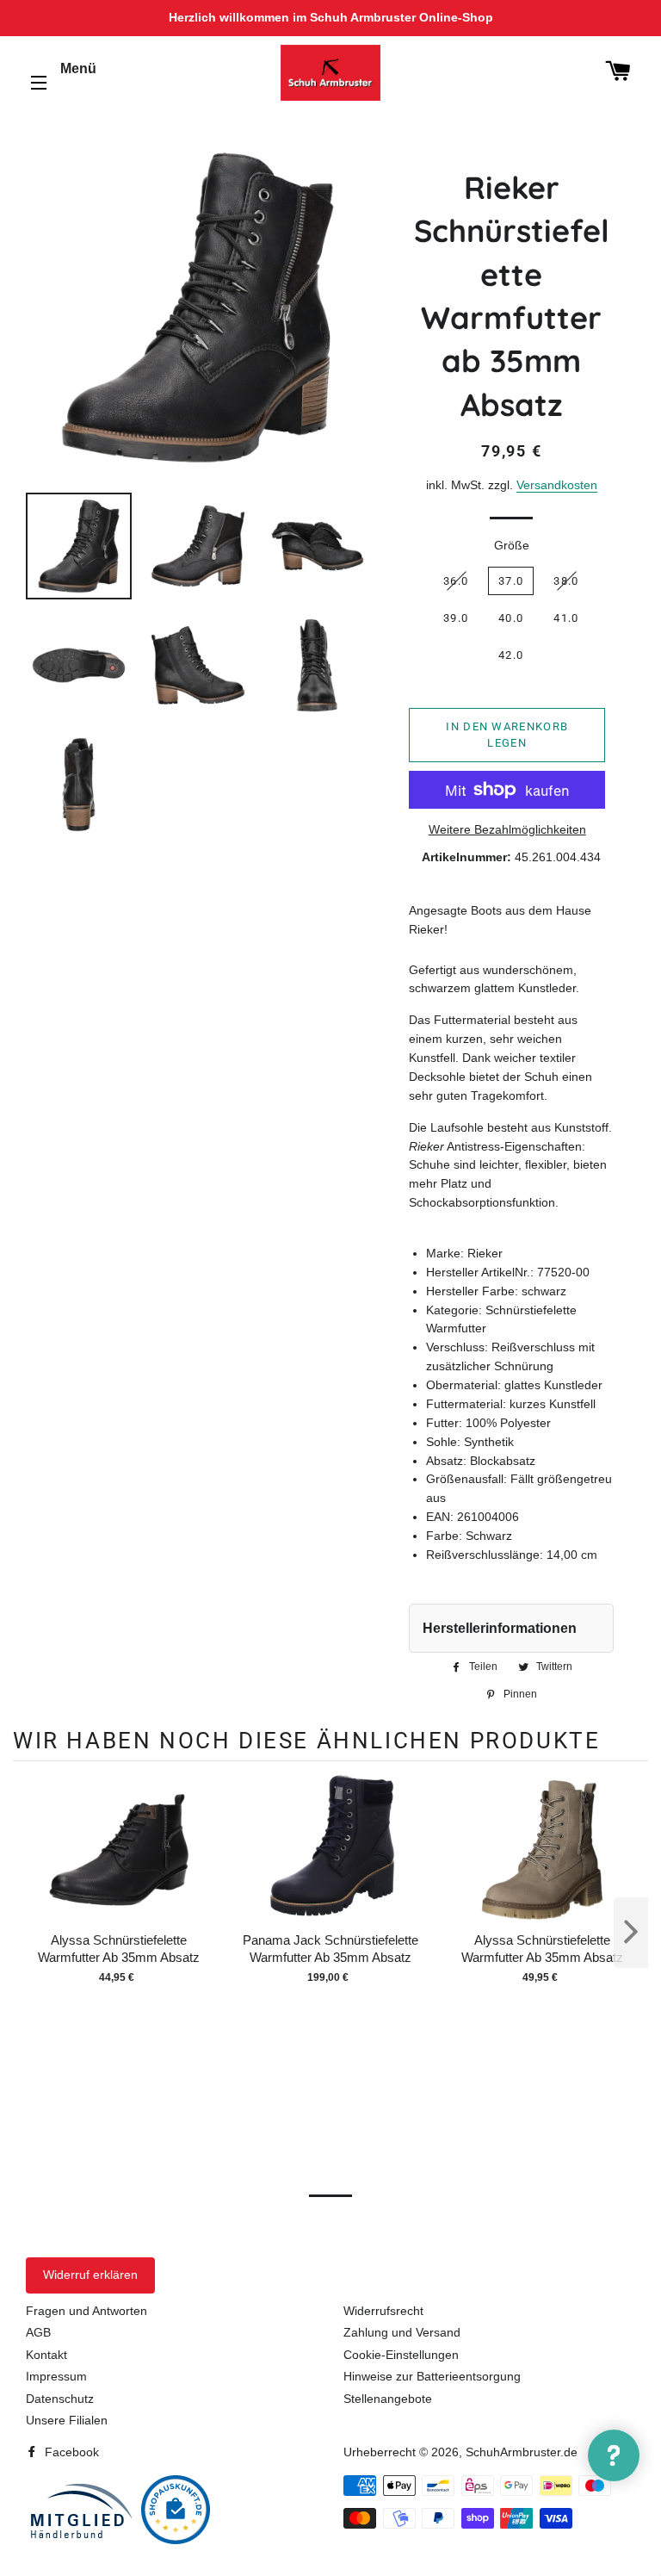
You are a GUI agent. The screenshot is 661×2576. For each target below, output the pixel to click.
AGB (38, 2332)
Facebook (70, 2452)
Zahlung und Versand (402, 2332)
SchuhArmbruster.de (522, 2452)
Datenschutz (60, 2399)
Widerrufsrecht (383, 2311)
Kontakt (46, 2355)
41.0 (566, 618)
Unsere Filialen (67, 2420)
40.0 (511, 618)
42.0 (511, 655)
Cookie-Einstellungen (401, 2355)
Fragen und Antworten (86, 2311)
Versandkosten (557, 485)
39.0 (456, 618)
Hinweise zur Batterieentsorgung (432, 2376)
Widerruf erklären (90, 2275)
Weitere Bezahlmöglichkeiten (507, 829)
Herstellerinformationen (500, 1628)
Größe (512, 545)
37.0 (511, 581)
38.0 (566, 581)
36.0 (456, 581)
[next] (631, 1933)
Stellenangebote (388, 2399)
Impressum (56, 2376)
